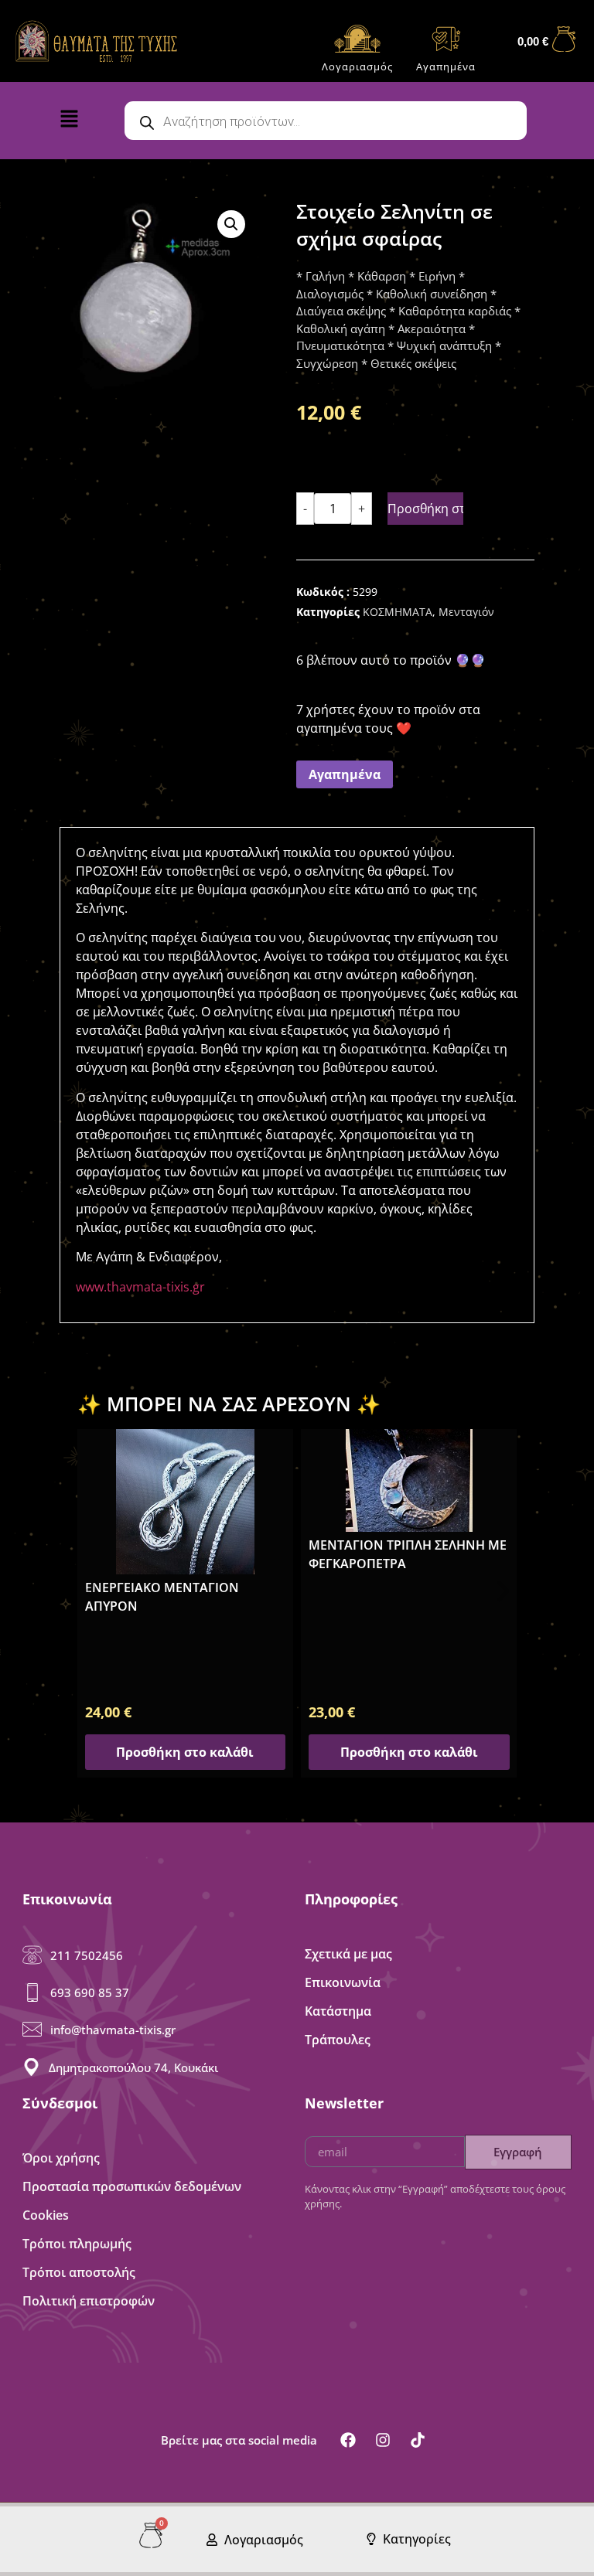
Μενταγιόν (466, 612)
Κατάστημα (338, 2011)
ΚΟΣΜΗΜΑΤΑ (398, 612)
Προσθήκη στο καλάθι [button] (185, 1752)
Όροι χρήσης (61, 2158)
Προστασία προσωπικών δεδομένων (132, 2186)
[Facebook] (348, 2440)
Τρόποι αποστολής (79, 2272)
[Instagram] (383, 2440)
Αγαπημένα (446, 66)
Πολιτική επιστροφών (89, 2301)
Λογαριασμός (357, 66)
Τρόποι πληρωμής (77, 2244)
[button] (80, 122)
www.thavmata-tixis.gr (140, 1287)
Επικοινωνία (343, 1982)
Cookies (46, 2215)
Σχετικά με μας (348, 1954)
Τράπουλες (338, 2040)
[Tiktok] (418, 2440)
